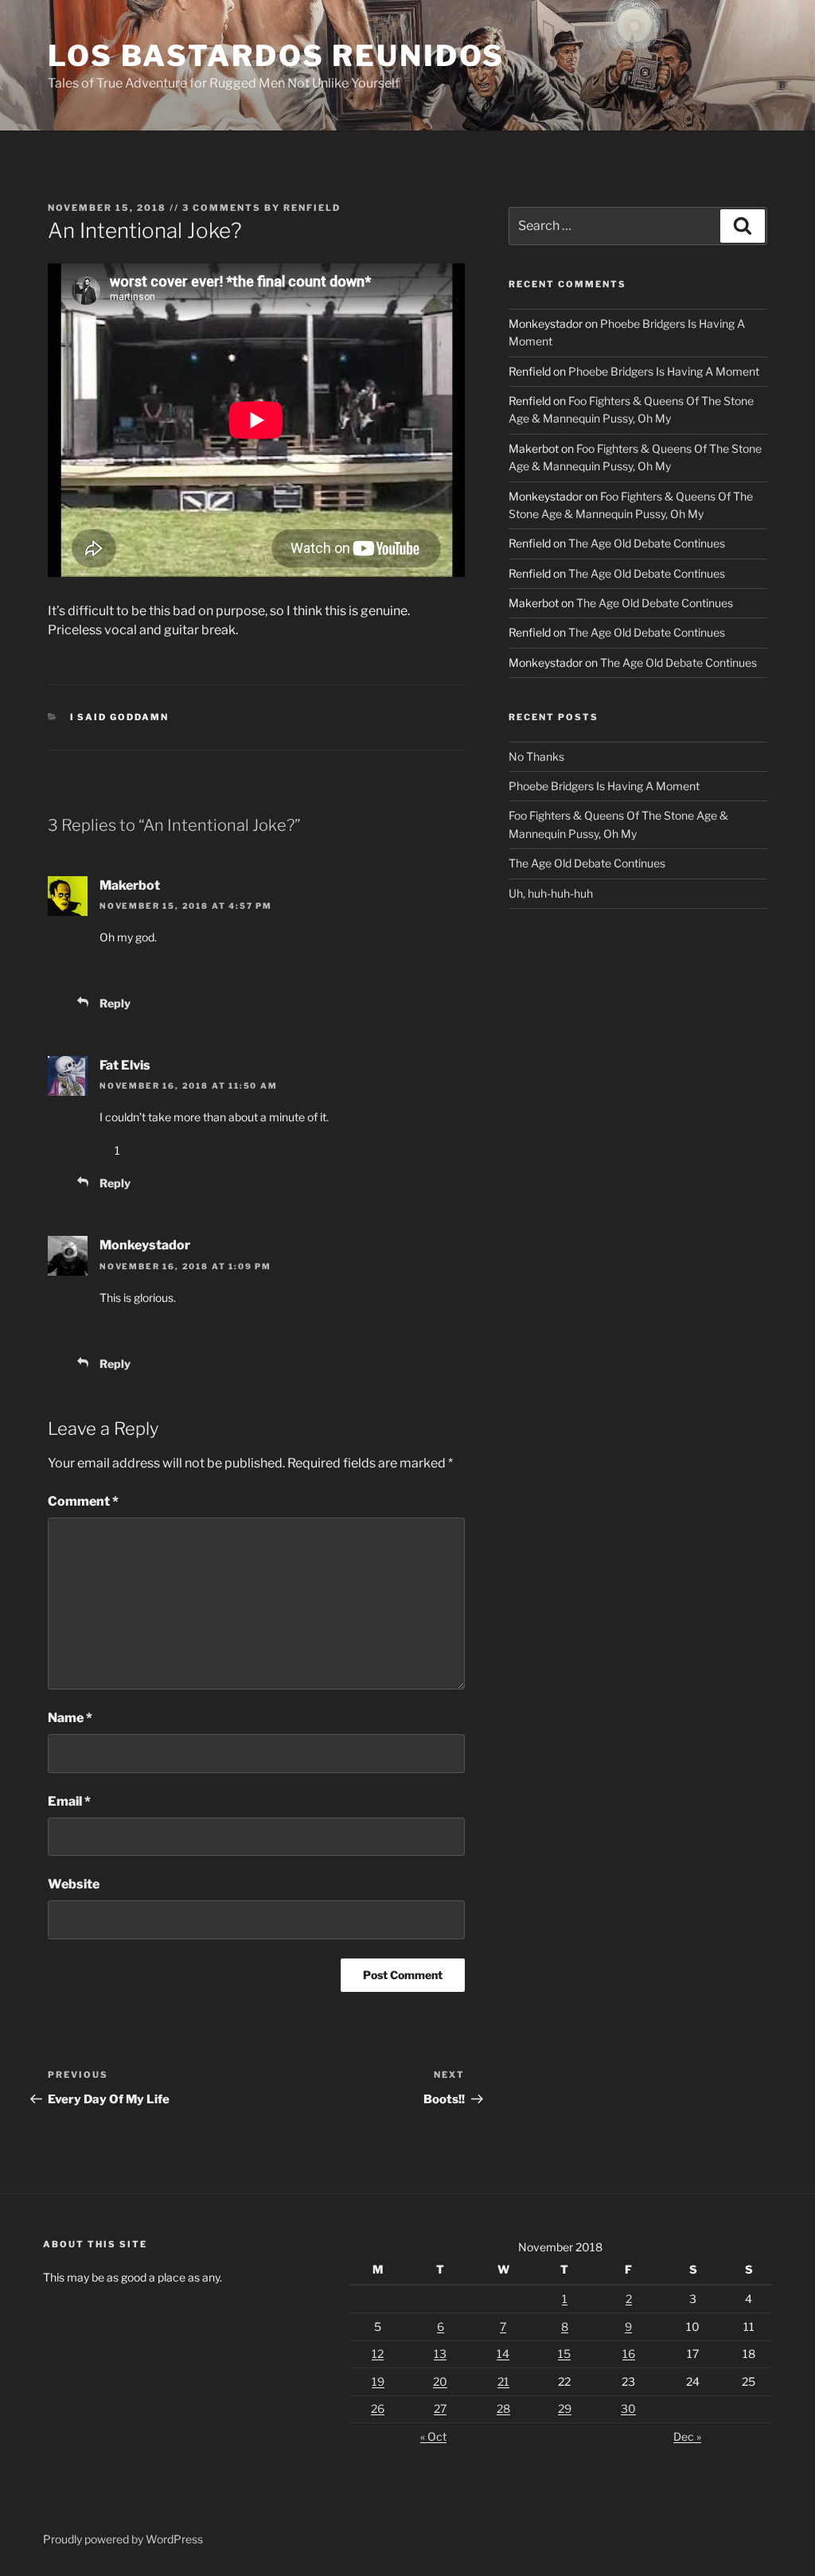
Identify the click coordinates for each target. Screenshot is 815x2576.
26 (378, 2408)
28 (503, 2408)
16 (629, 2354)
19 (378, 2381)
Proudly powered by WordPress (123, 2539)
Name (70, 1718)
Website (74, 1884)
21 (503, 2381)
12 (378, 2354)
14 (503, 2354)
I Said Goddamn (120, 717)
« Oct (433, 2436)
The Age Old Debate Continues (647, 543)
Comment (83, 1501)
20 (440, 2381)
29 (565, 2408)
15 (564, 2354)
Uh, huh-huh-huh (551, 893)
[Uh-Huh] (104, 970)
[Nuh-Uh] (152, 970)
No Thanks (536, 756)
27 (440, 2408)
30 (628, 2408)
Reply (115, 1003)
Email (69, 1801)
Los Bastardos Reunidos (276, 56)
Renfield (312, 208)
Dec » (687, 2436)
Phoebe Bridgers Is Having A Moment (664, 371)
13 (440, 2354)
